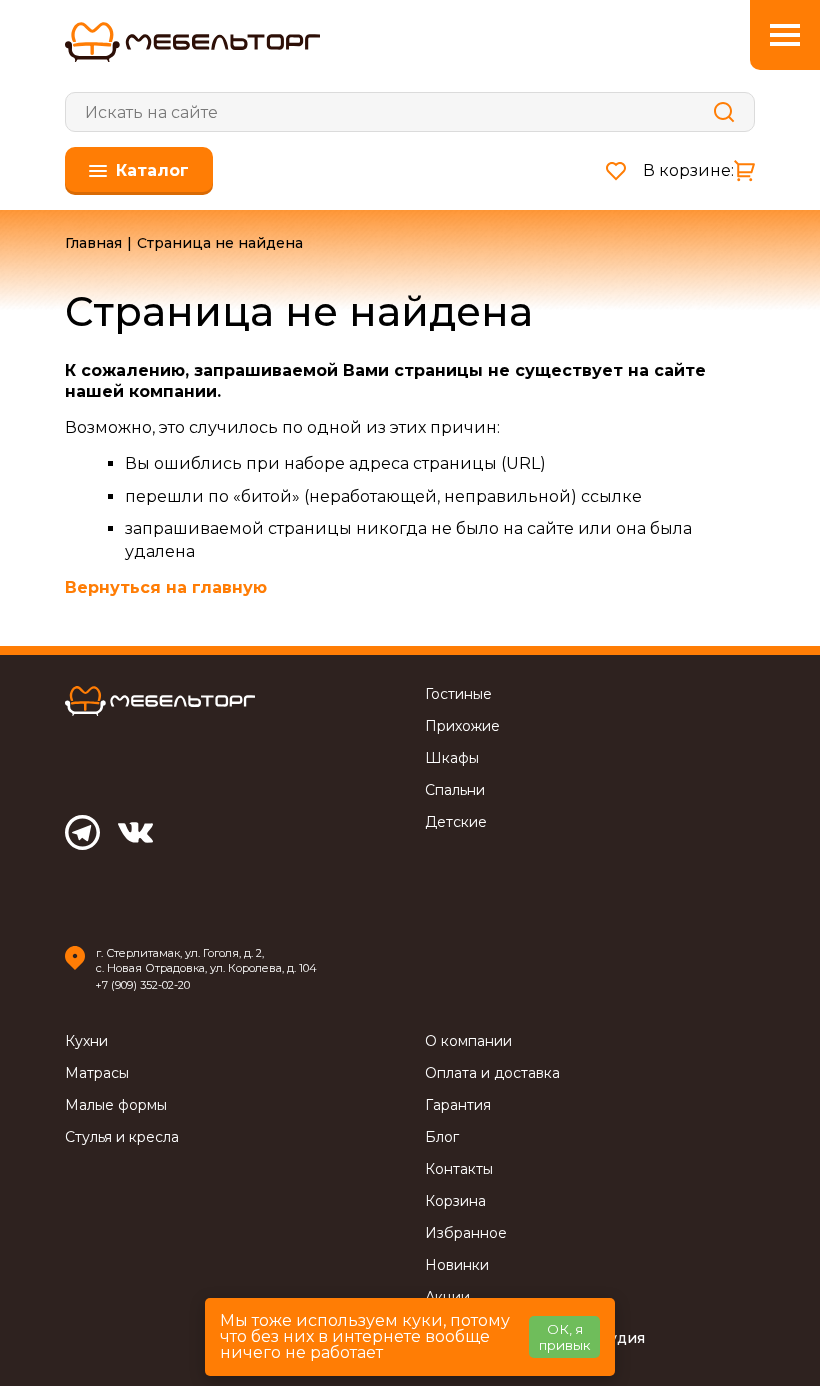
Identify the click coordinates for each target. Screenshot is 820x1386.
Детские (456, 822)
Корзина (455, 1201)
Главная (93, 243)
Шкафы (452, 758)
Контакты (459, 1169)
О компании (468, 1041)
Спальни (455, 790)
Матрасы (97, 1073)
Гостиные (458, 694)
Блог (442, 1137)
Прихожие (462, 726)
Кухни (86, 1041)
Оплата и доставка (492, 1073)
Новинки (457, 1265)
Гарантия (458, 1105)
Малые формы (116, 1105)
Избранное (466, 1233)
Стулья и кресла (122, 1137)
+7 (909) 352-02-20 (142, 985)
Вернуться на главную (166, 587)
